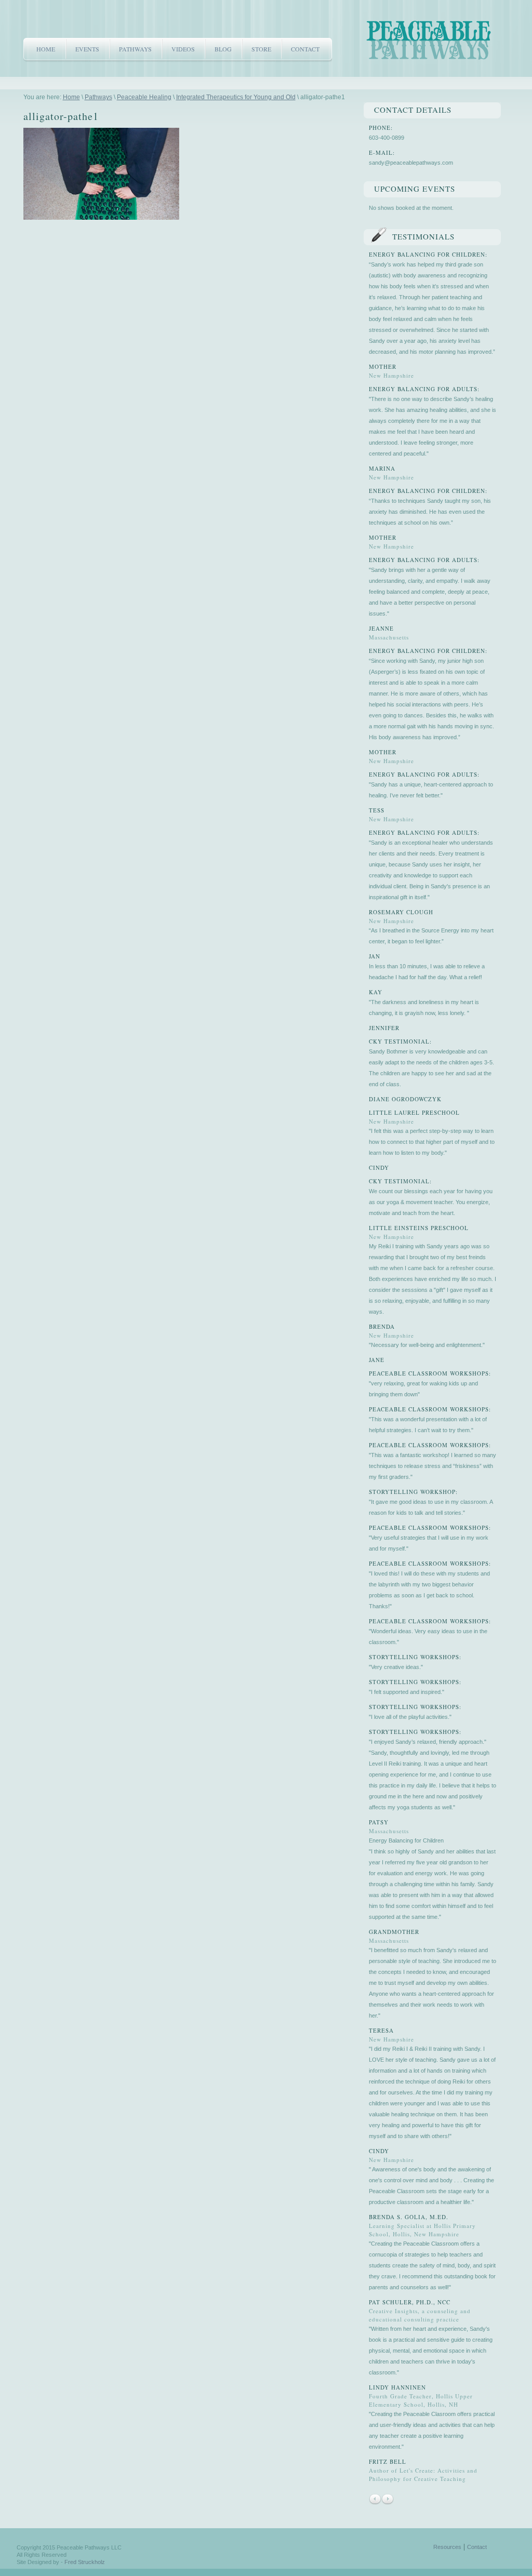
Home (46, 49)
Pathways (135, 49)
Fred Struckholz (85, 2562)
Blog (223, 49)
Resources (447, 2547)
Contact (305, 49)
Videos (183, 49)
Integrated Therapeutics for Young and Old (236, 97)
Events (87, 49)
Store (261, 49)
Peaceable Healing (144, 97)
